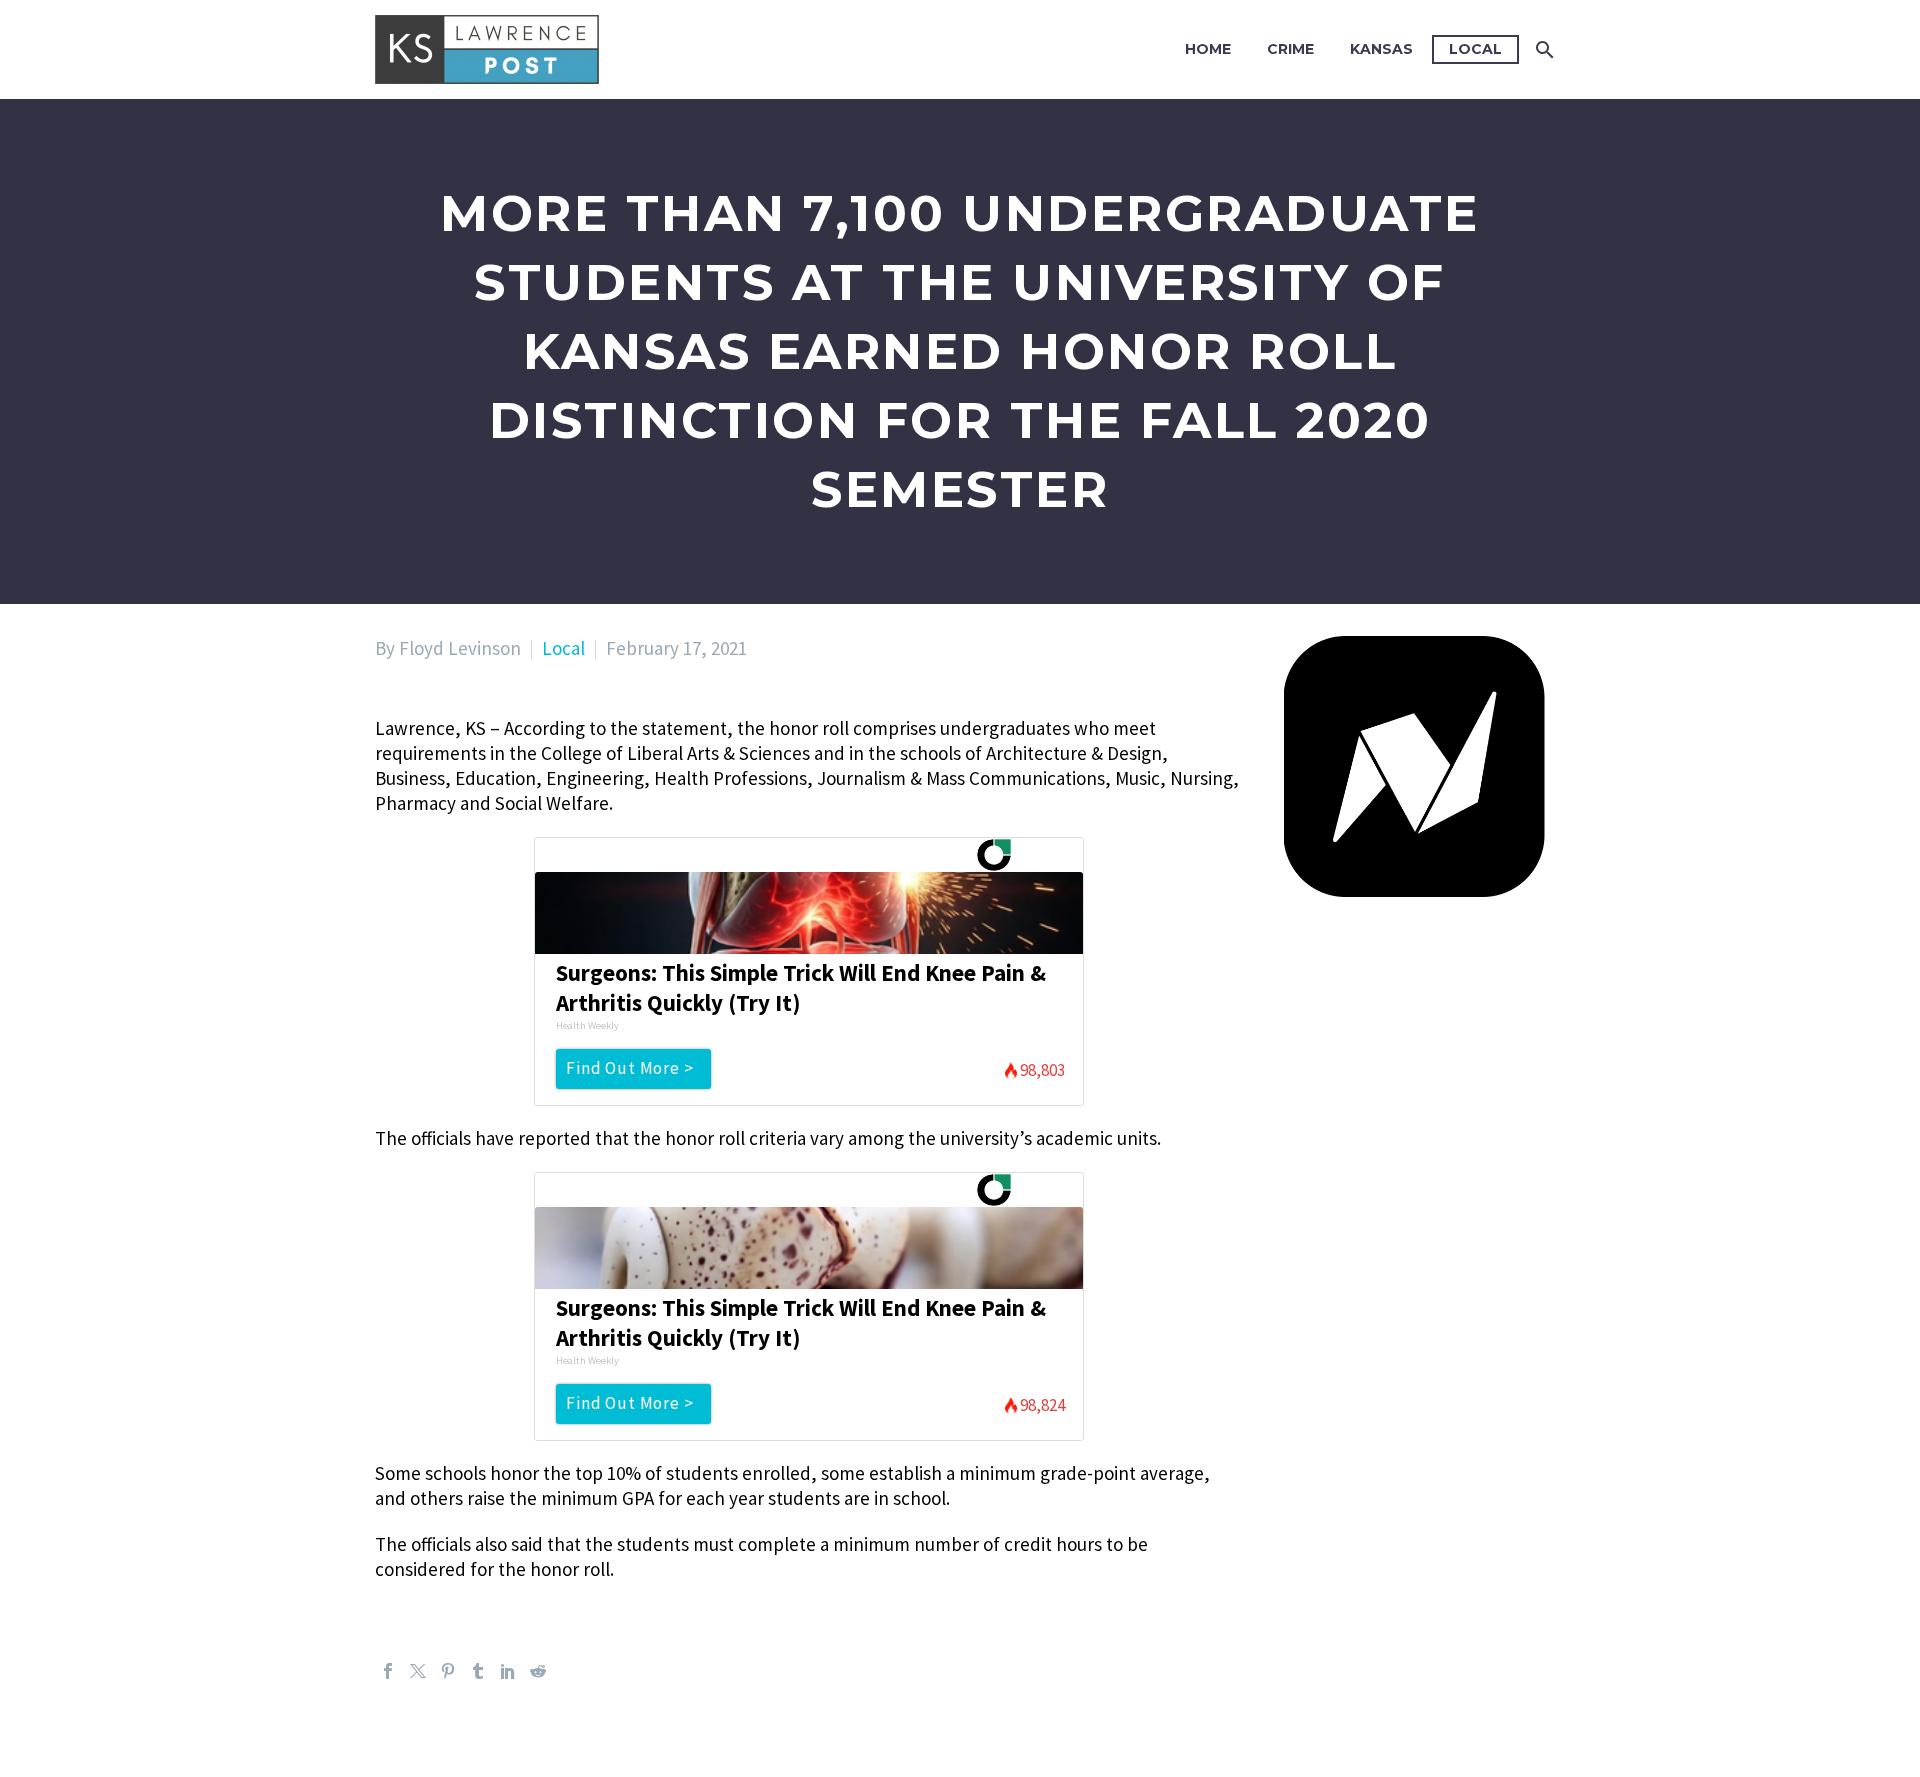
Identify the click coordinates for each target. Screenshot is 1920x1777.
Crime (1290, 49)
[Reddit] (538, 1671)
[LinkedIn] (508, 1671)
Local (1475, 49)
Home (1208, 49)
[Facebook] (388, 1671)
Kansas (1381, 49)
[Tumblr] (478, 1671)
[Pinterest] (448, 1671)
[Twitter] (418, 1671)
